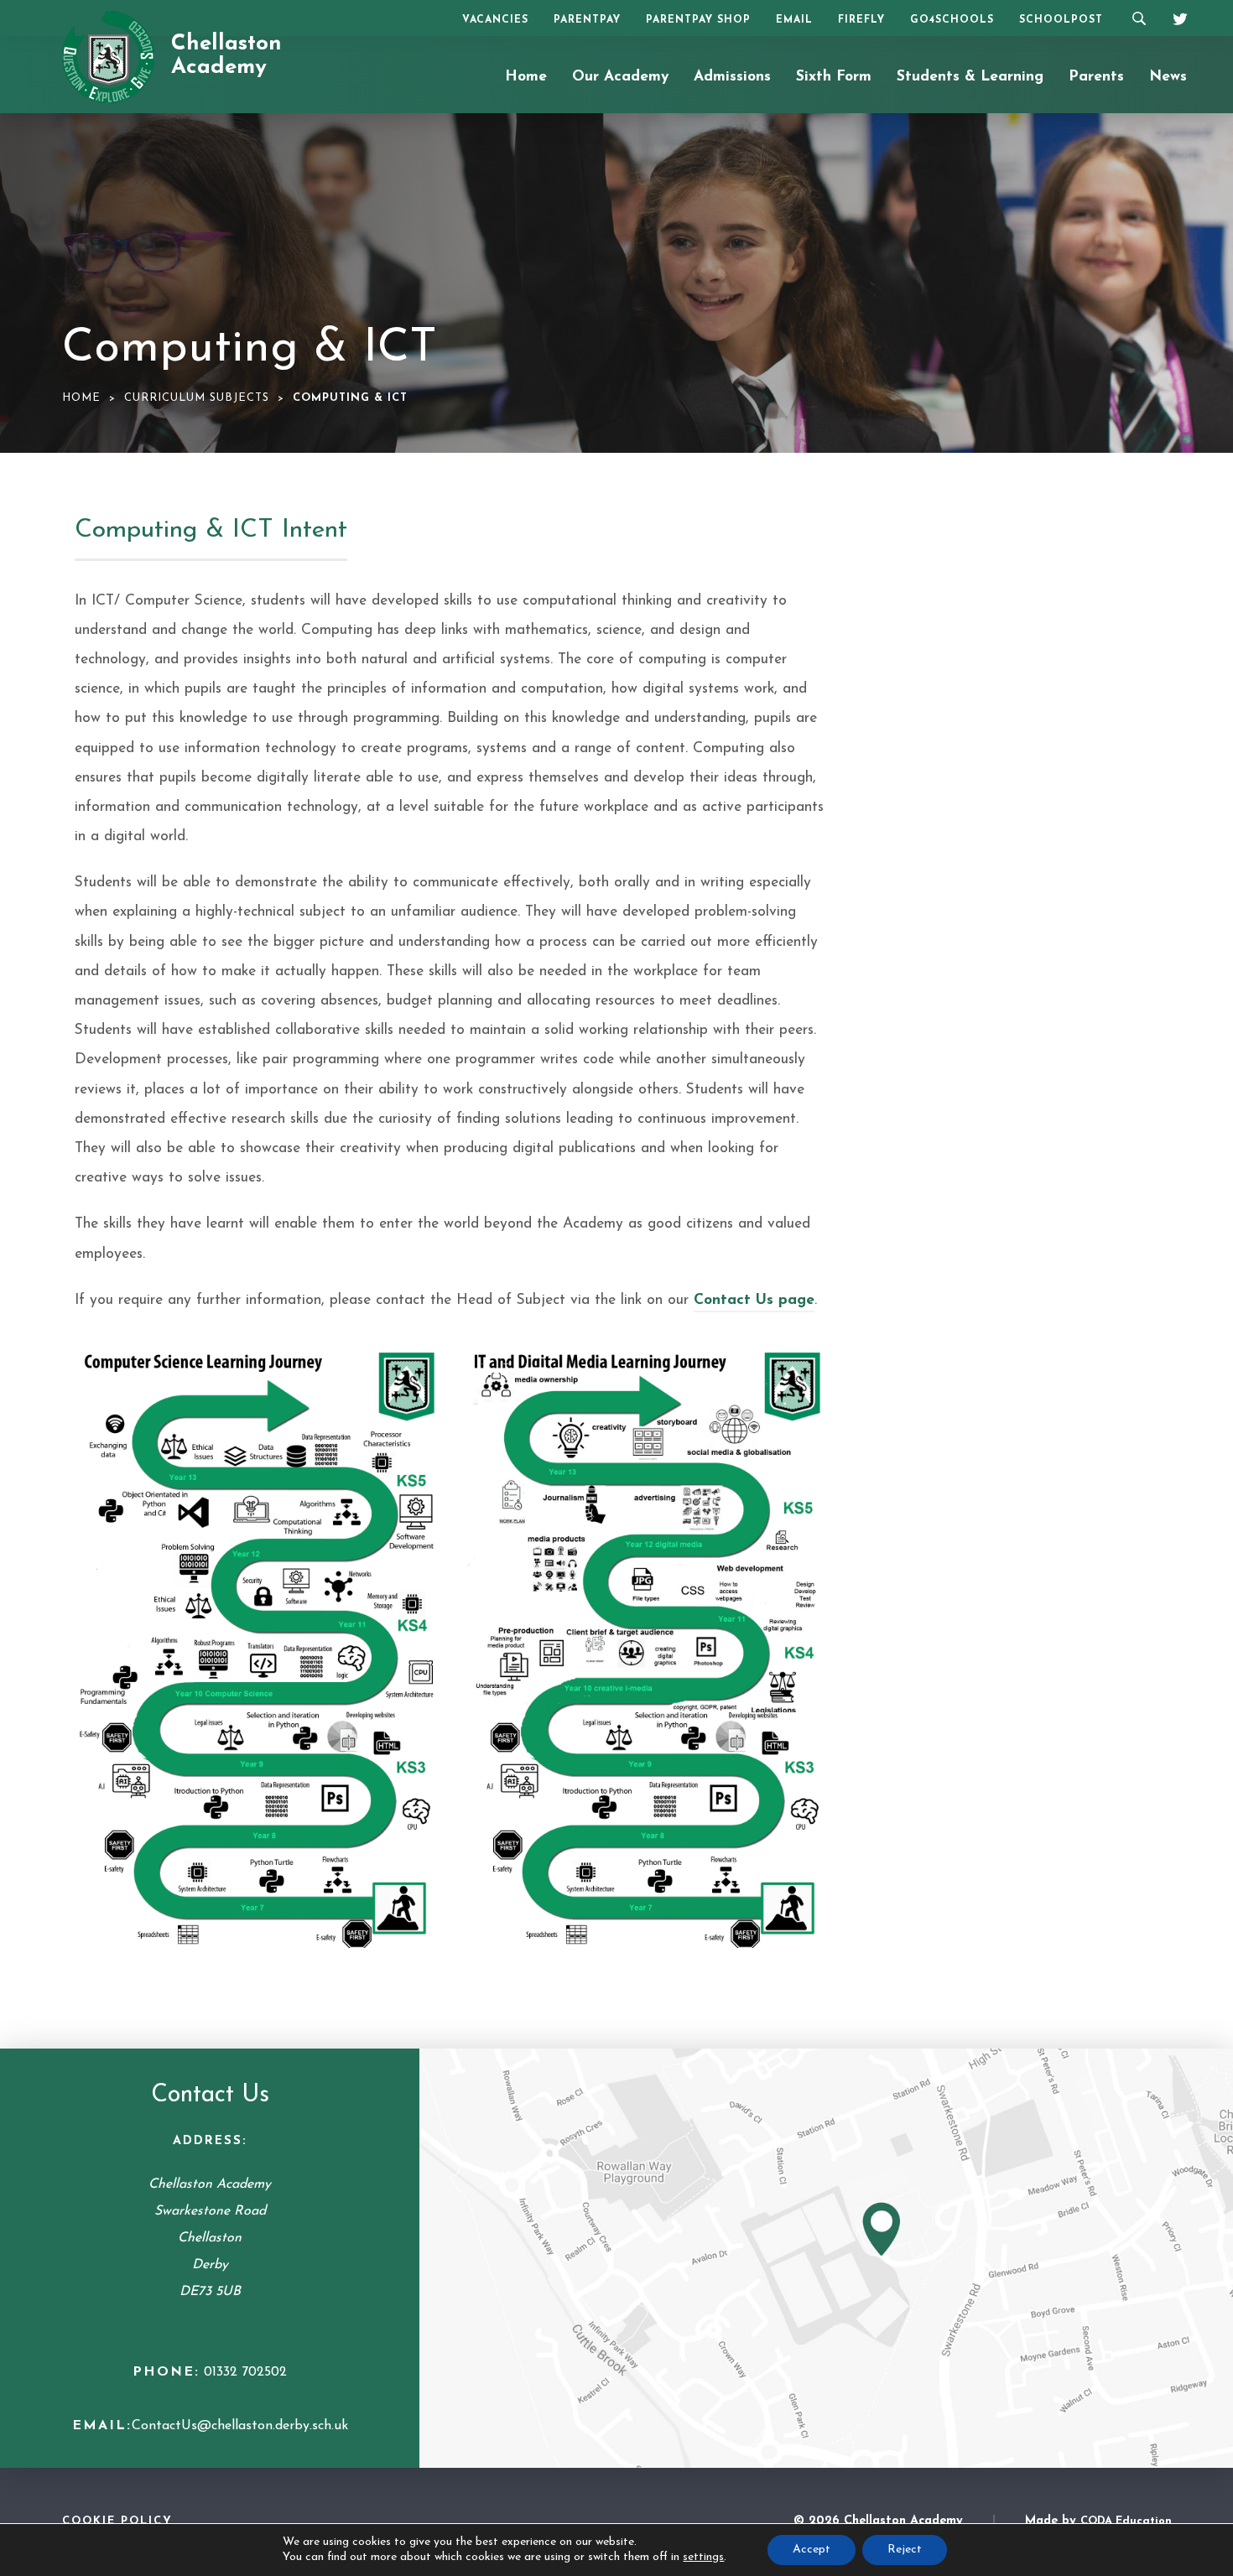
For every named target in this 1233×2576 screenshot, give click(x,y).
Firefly (861, 20)
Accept (812, 2550)
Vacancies (495, 20)
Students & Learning (970, 77)
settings (703, 2557)
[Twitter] (1174, 17)
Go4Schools (952, 20)
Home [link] (81, 398)
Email (794, 20)
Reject (905, 2550)
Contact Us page (754, 1300)
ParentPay (587, 20)
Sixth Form (834, 77)
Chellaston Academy (226, 56)
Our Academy (620, 77)
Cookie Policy (117, 2521)
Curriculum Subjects (197, 398)
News (1168, 77)
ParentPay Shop (698, 20)
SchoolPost (1061, 20)
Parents (1096, 77)
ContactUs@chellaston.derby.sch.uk (240, 2426)
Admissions (732, 77)
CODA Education (1126, 2521)
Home (526, 77)
